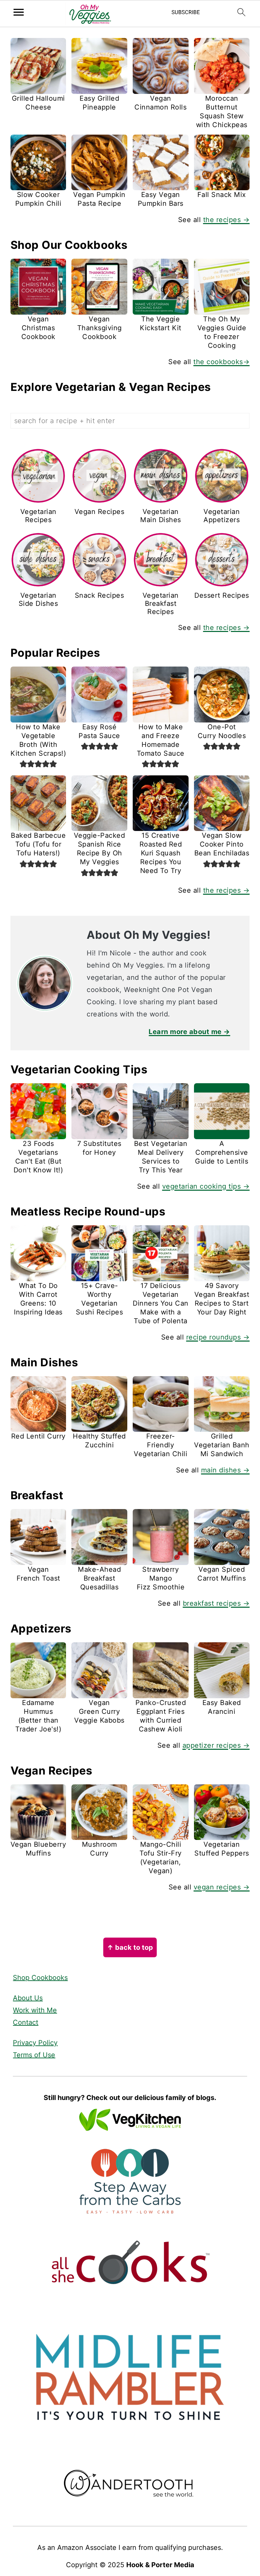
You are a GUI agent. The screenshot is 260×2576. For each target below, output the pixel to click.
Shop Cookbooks (40, 1978)
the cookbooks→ (221, 362)
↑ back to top (130, 1947)
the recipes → (226, 220)
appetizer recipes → (216, 1745)
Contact (26, 2022)
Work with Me (35, 2010)
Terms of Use (34, 2055)
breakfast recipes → (216, 1603)
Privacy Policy (35, 2043)
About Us (28, 1998)
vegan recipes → (222, 1887)
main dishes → (225, 1470)
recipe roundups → (218, 1337)
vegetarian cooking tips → (206, 1186)
